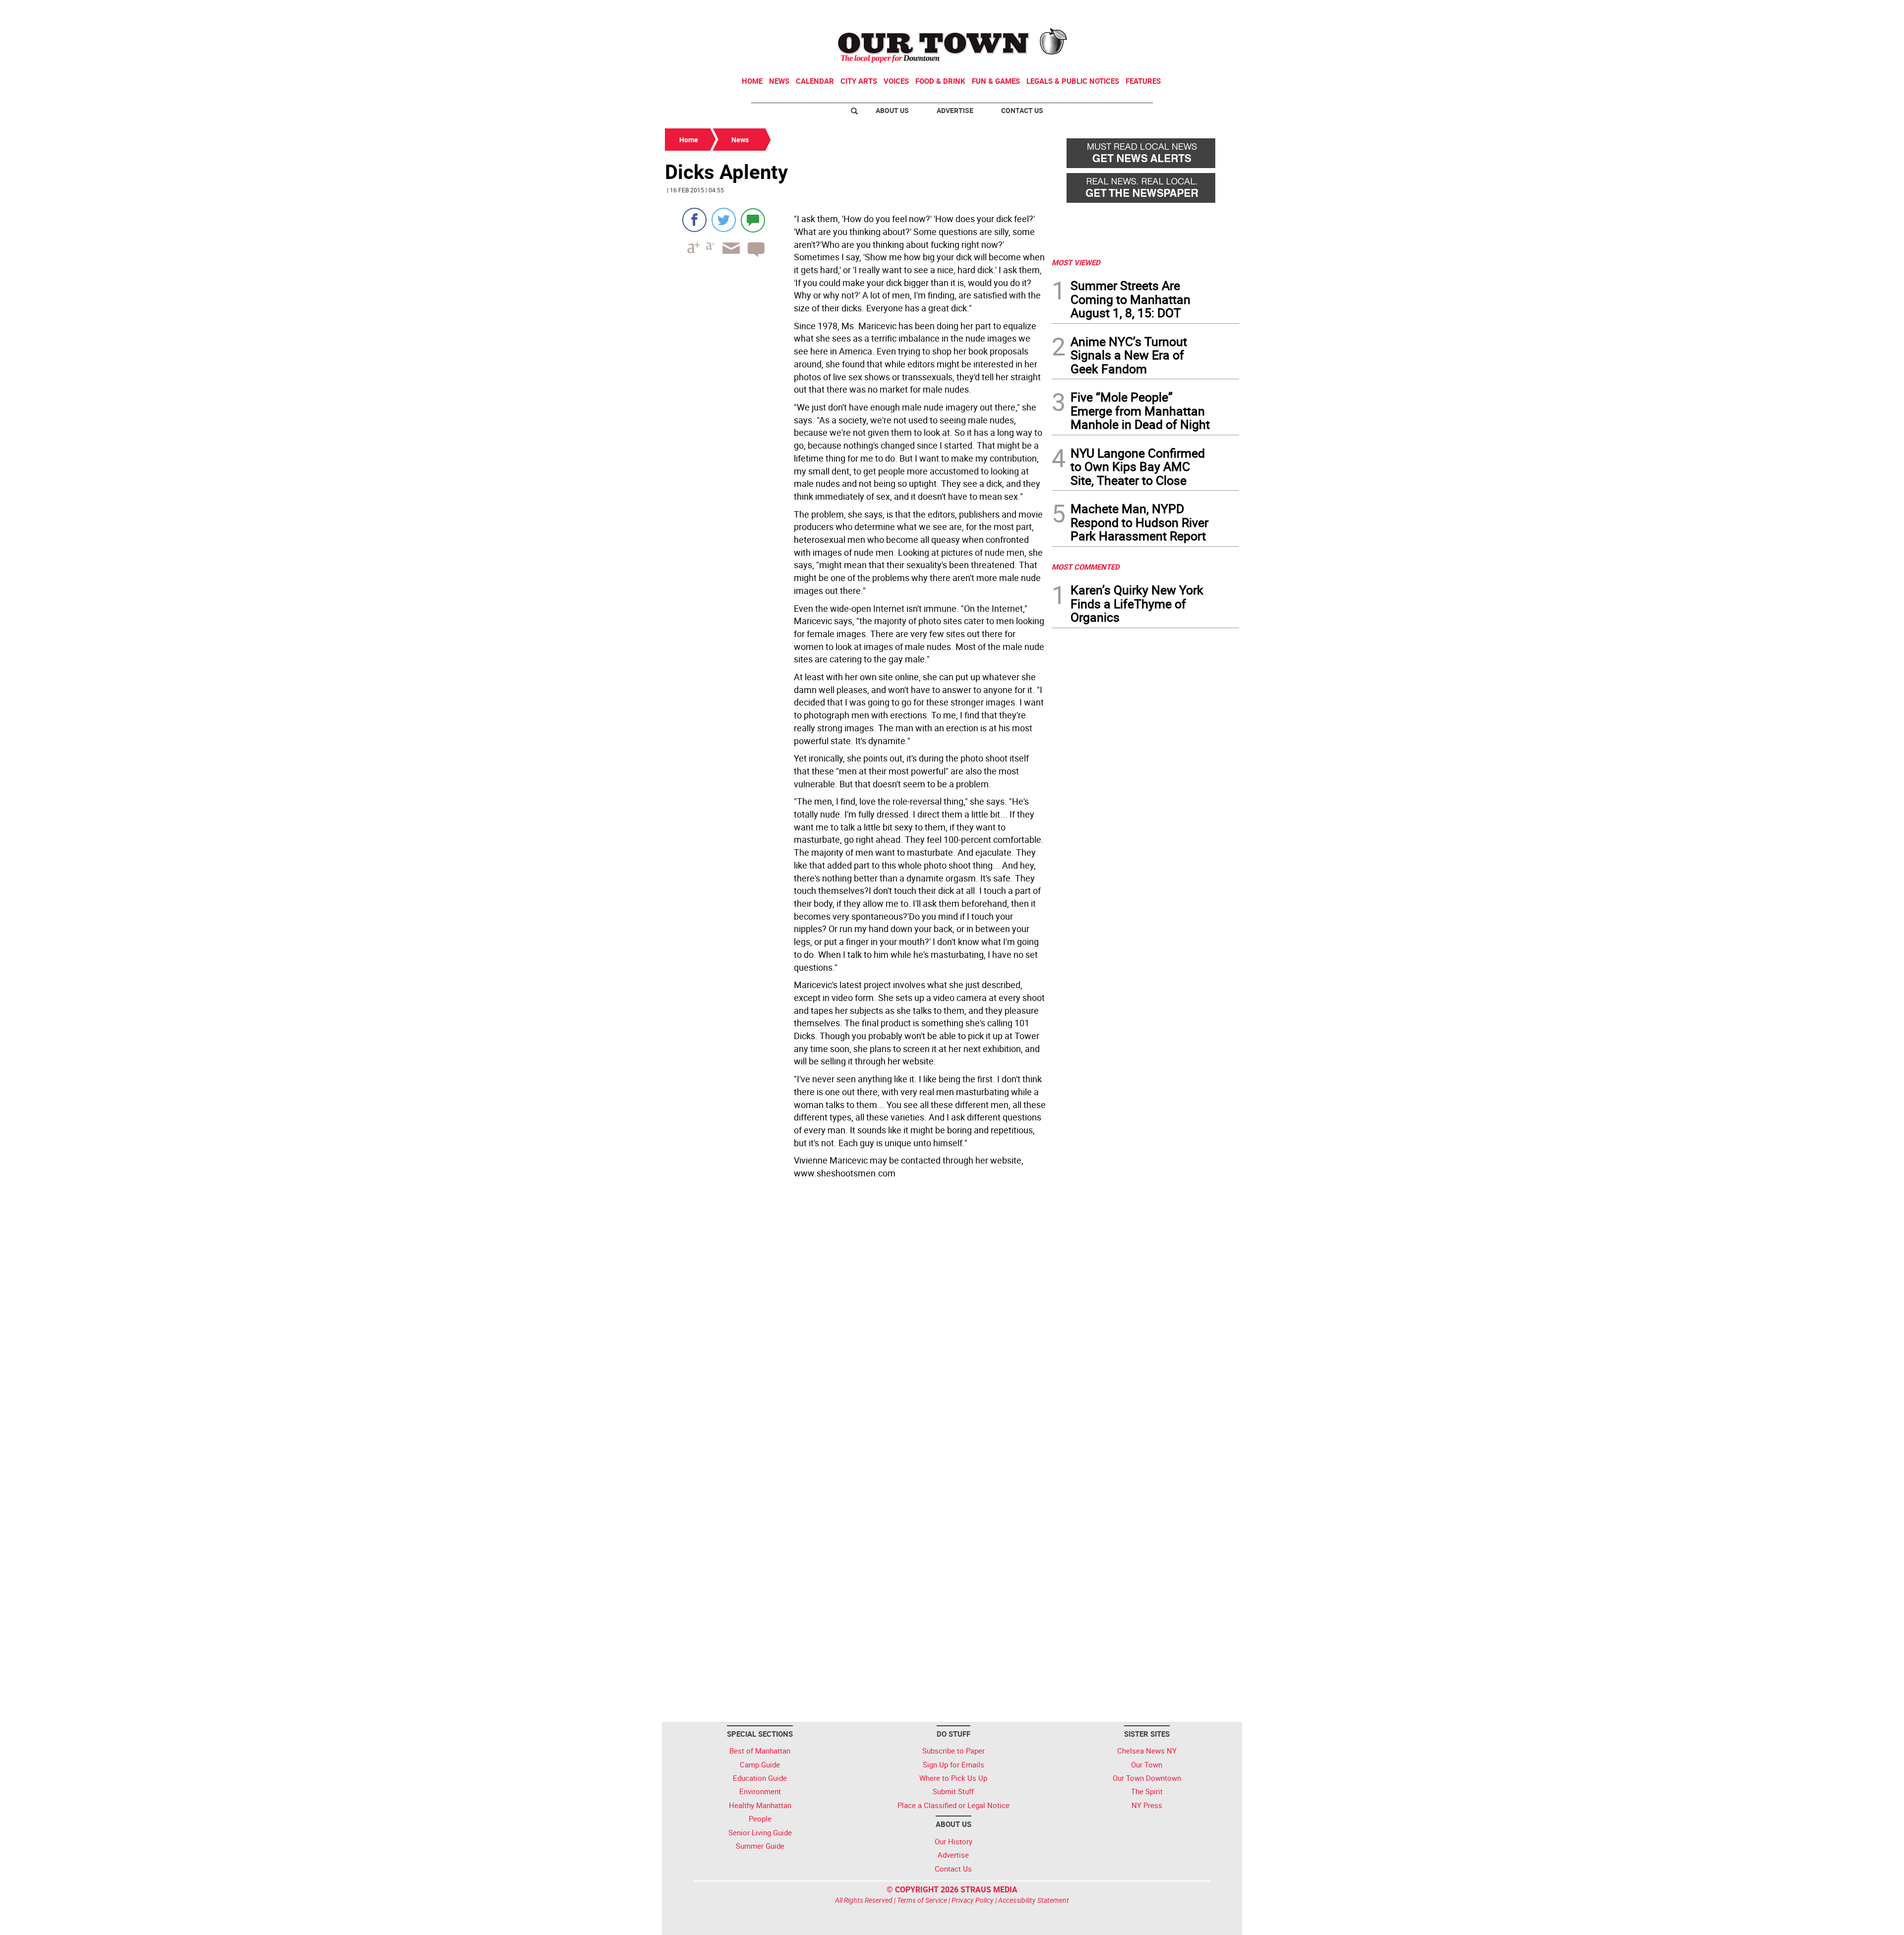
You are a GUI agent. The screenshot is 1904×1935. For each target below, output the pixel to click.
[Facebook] (694, 220)
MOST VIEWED (1076, 262)
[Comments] (753, 220)
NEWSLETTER (1159, 11)
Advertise (955, 110)
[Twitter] (724, 220)
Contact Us (1022, 110)
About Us (892, 110)
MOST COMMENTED (1086, 567)
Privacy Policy (973, 1900)
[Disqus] (855, 1319)
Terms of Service (922, 1900)
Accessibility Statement (1034, 1900)
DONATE (1215, 11)
